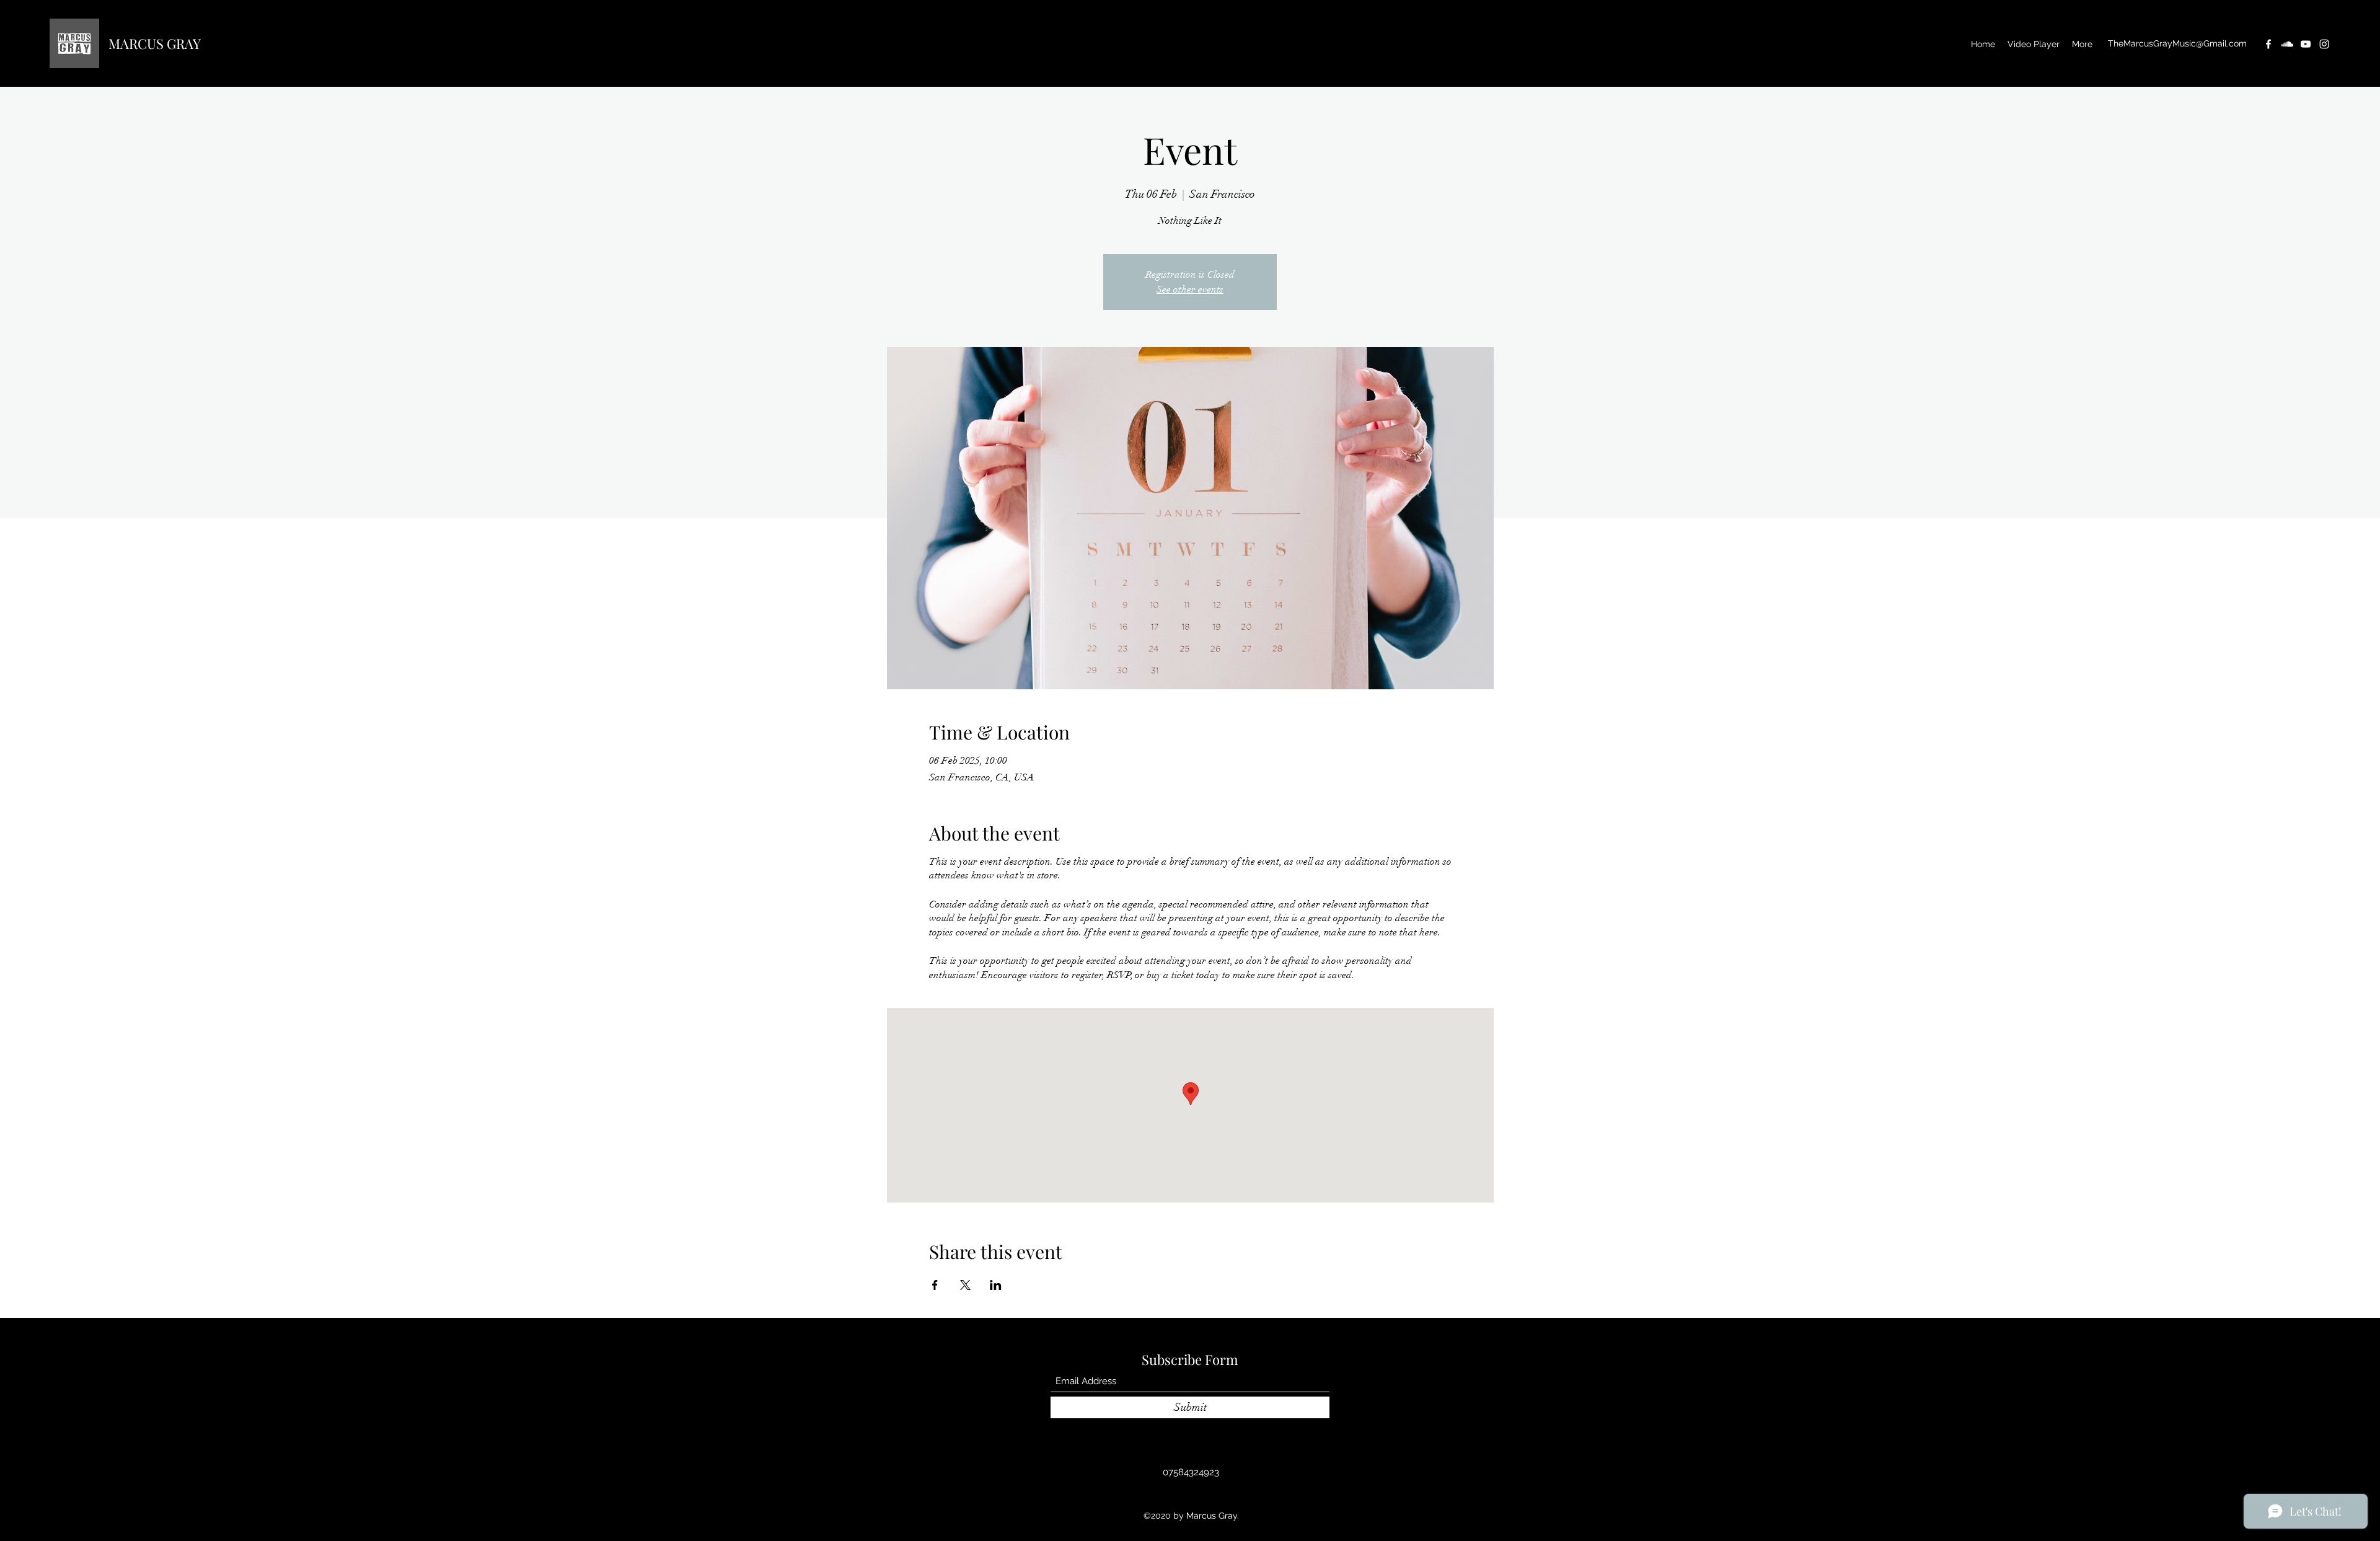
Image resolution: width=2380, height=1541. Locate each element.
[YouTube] (2306, 44)
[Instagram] (2324, 44)
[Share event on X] (965, 1285)
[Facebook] (2268, 44)
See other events (1190, 289)
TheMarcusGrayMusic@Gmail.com (2177, 43)
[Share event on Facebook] (935, 1285)
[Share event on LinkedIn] (996, 1285)
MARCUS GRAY (155, 43)
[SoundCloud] (2287, 44)
